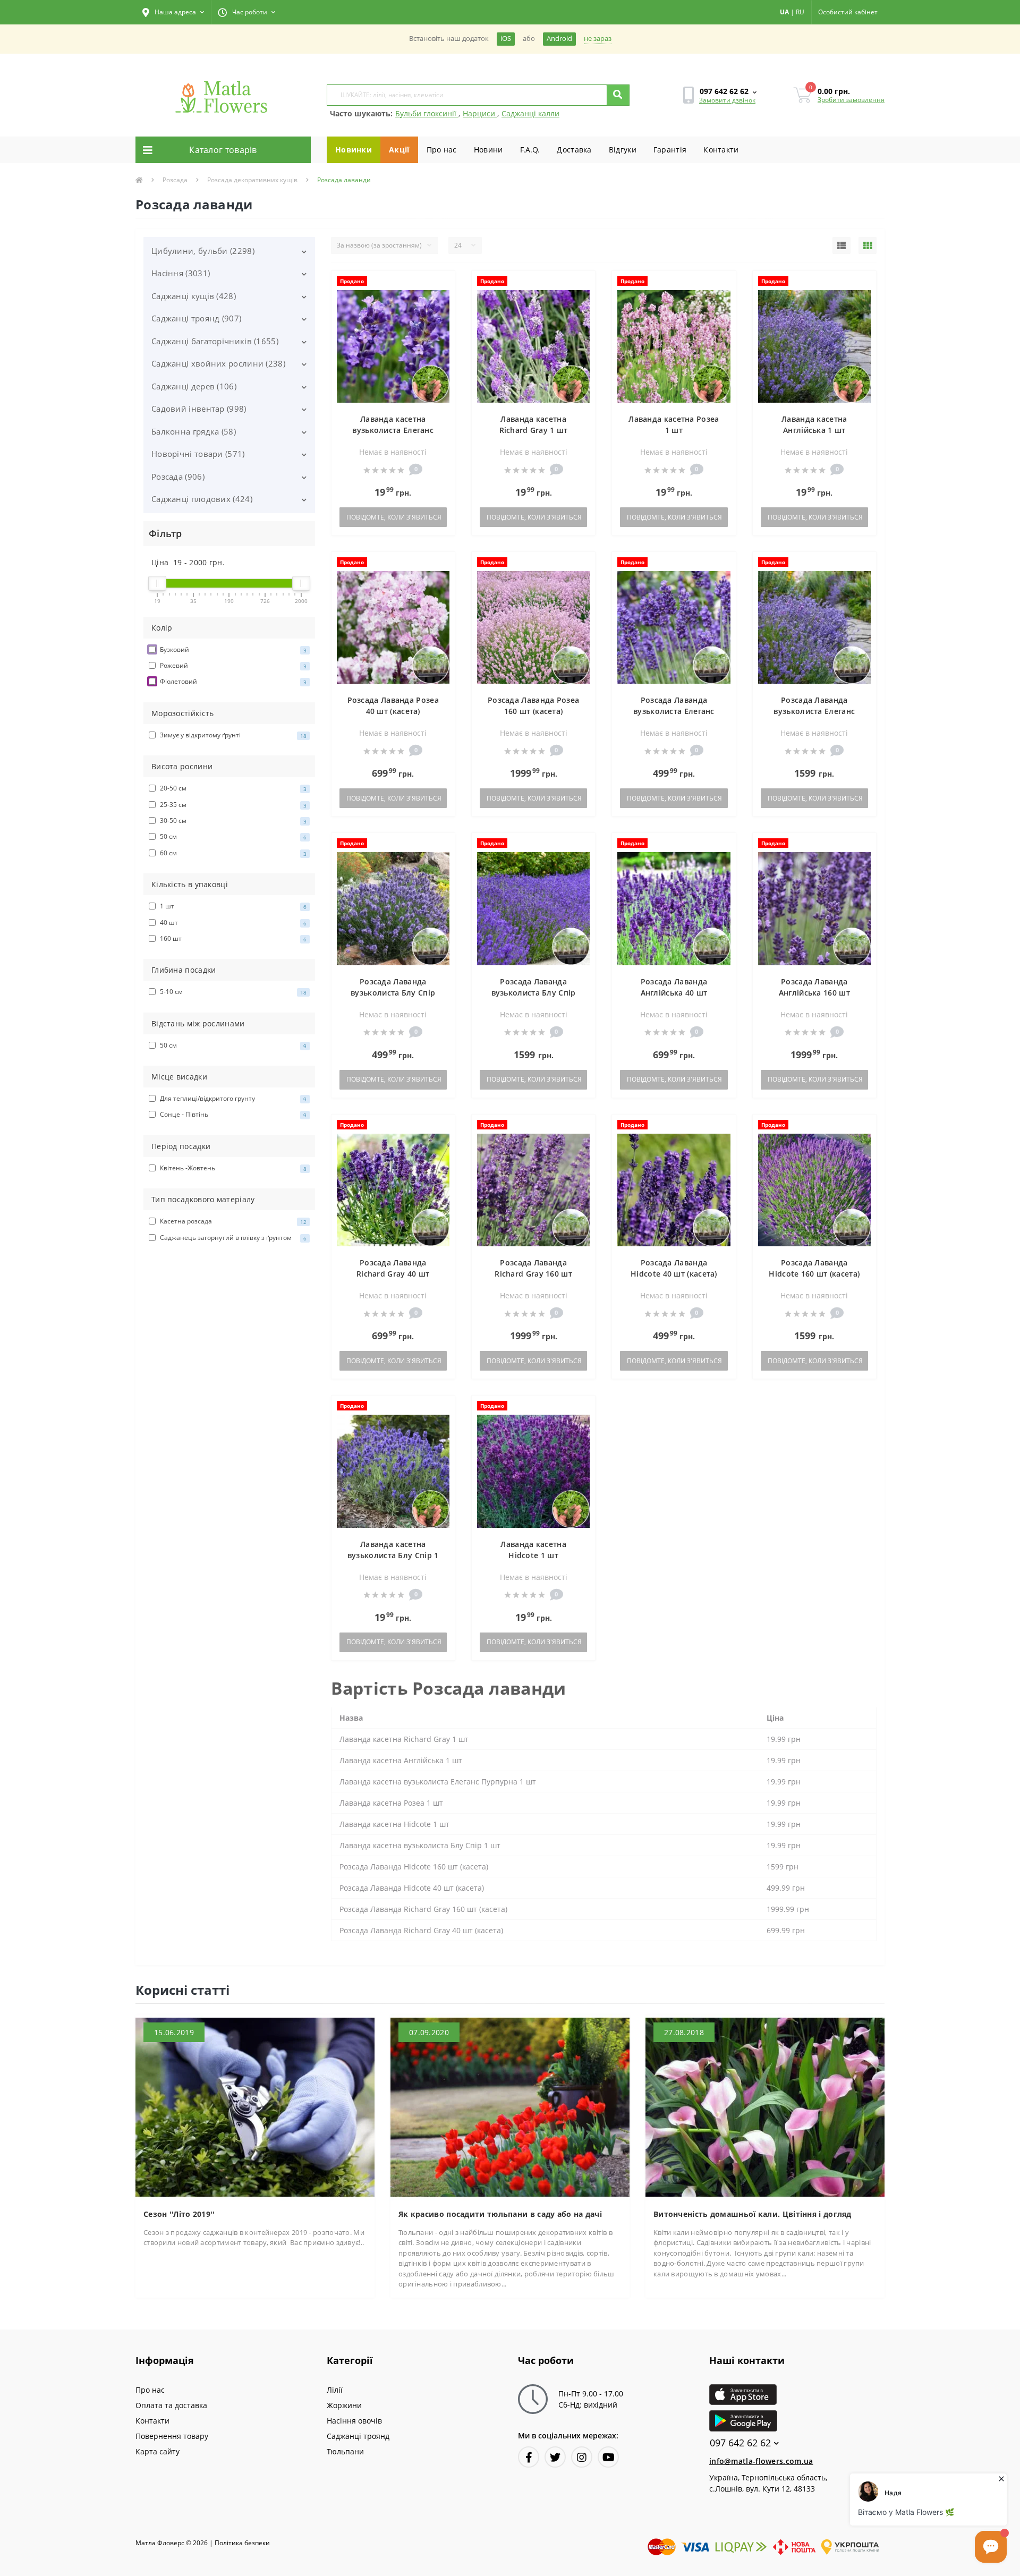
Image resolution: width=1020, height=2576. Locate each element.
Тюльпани (345, 2451)
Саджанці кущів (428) (194, 296)
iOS (506, 39)
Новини (488, 150)
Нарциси (480, 113)
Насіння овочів (354, 2421)
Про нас (442, 150)
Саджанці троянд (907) (196, 318)
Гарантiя (670, 150)
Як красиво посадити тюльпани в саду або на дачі (500, 2214)
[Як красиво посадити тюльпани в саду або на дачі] (510, 2106)
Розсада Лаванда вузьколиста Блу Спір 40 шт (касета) (393, 993)
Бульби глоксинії (427, 113)
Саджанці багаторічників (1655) (215, 341)
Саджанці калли (530, 113)
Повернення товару (172, 2436)
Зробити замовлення (851, 100)
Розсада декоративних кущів (252, 180)
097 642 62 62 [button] (740, 2443)
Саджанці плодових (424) (202, 499)
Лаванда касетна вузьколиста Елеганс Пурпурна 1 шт (393, 430)
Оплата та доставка (171, 2405)
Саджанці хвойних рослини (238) (218, 363)
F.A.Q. (530, 150)
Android (559, 39)
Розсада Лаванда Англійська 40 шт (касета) (674, 993)
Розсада (175, 180)
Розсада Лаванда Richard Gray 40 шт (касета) (393, 1274)
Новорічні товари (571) (198, 454)
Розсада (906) (178, 477)
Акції (399, 150)
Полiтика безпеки (242, 2543)
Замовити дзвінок (727, 100)
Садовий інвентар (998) (199, 409)
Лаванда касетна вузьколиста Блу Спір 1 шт (393, 1555)
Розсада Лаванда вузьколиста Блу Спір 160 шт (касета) (534, 993)
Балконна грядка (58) (194, 431)
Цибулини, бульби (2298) (203, 251)
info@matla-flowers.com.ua (761, 2461)
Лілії (335, 2390)
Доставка (574, 150)
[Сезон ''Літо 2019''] (255, 2106)
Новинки (354, 150)
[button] (173, 12)
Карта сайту (158, 2451)
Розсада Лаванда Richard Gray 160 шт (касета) (533, 1274)
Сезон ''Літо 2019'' (179, 2214)
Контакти (721, 150)
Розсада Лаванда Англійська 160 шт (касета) (814, 993)
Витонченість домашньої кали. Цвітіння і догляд (753, 2214)
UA (784, 12)
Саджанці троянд (358, 2436)
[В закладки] (442, 285)
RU (800, 12)
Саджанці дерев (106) (194, 386)
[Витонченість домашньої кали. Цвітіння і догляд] (765, 2106)
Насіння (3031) (181, 273)
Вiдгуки (623, 150)
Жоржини (344, 2405)
